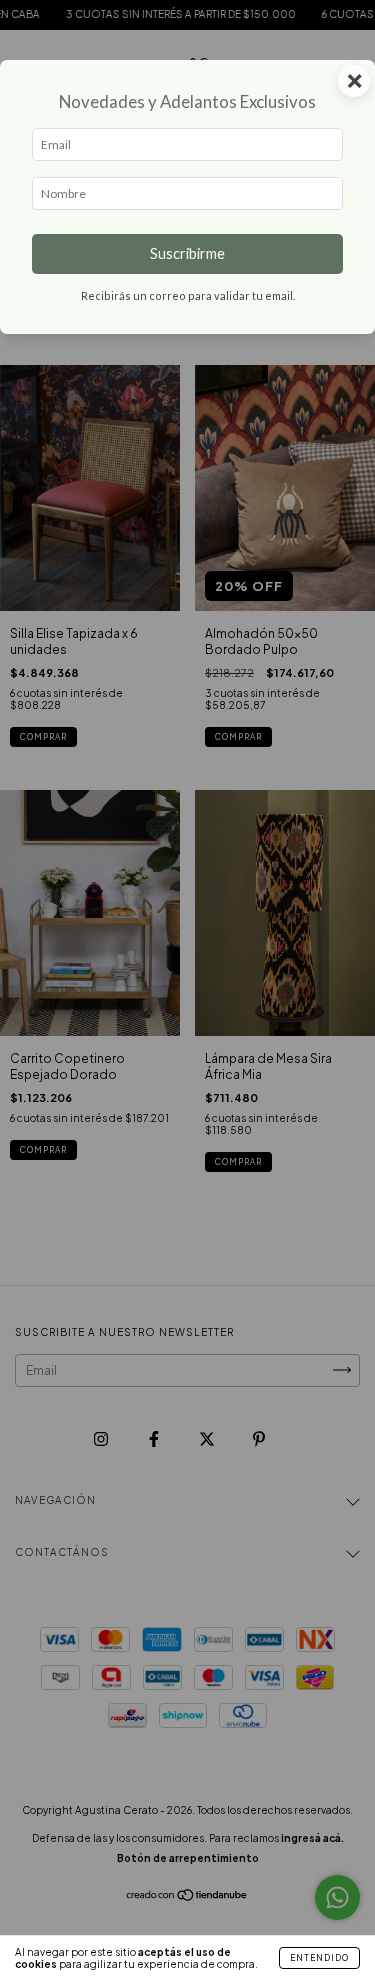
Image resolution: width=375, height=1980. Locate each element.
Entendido (319, 1958)
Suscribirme (187, 253)
